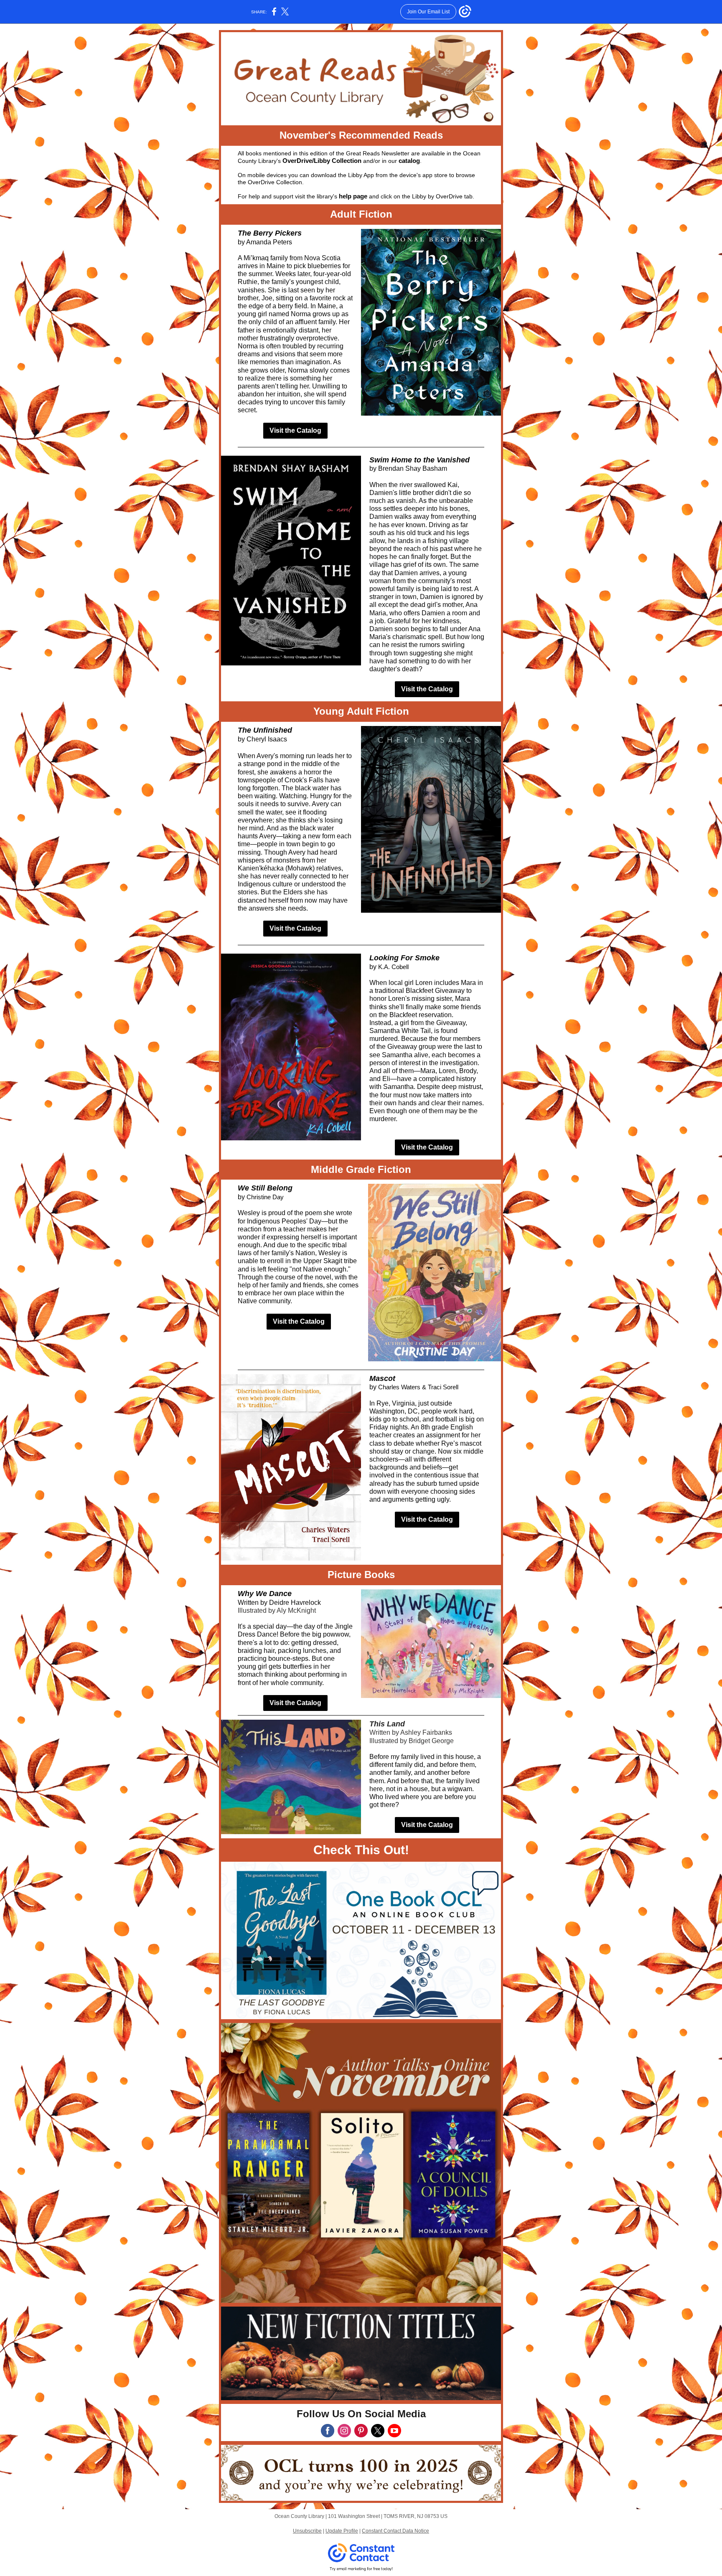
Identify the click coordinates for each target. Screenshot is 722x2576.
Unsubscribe (307, 2531)
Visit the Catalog (295, 430)
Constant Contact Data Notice (395, 2531)
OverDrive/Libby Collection (322, 161)
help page (353, 196)
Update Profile (342, 2531)
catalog (409, 161)
